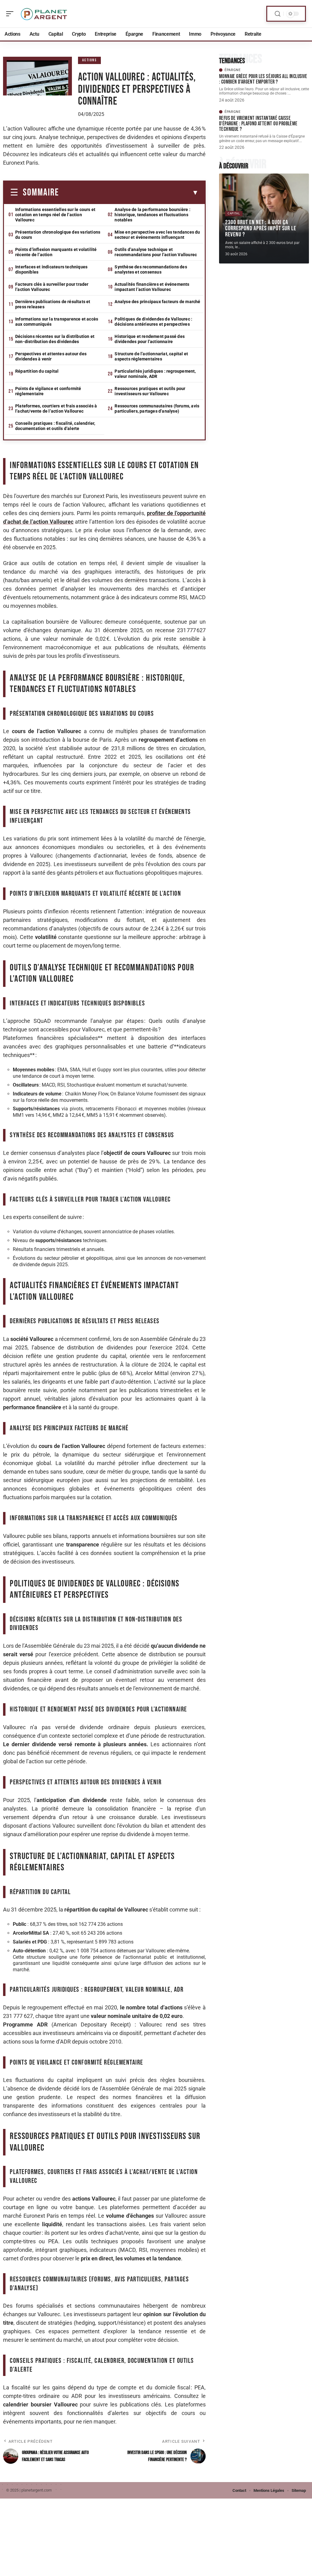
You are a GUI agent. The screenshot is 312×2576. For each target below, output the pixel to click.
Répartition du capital (37, 371)
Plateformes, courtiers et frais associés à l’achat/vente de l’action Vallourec (56, 408)
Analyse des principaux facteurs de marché (157, 302)
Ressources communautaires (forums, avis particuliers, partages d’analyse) (157, 408)
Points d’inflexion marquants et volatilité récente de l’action (56, 252)
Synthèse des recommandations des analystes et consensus (151, 269)
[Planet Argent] (44, 14)
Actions (90, 60)
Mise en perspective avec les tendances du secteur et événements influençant (157, 235)
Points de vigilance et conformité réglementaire (48, 391)
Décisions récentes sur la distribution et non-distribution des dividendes (55, 339)
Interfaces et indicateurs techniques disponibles (51, 269)
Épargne (233, 70)
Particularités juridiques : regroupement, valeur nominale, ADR (155, 374)
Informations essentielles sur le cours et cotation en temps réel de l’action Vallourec (55, 215)
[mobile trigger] (11, 14)
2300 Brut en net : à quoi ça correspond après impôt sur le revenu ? (261, 228)
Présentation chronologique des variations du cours (58, 235)
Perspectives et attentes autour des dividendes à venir (51, 356)
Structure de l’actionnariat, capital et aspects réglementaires (151, 356)
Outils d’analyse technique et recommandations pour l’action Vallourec (156, 252)
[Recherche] (278, 14)
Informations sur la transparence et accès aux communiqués (57, 322)
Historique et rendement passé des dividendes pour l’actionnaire (150, 339)
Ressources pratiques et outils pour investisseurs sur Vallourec (150, 391)
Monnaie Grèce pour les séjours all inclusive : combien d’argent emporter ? (263, 79)
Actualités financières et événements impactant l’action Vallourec (152, 287)
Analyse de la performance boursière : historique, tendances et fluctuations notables (152, 215)
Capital (234, 213)
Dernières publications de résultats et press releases (53, 304)
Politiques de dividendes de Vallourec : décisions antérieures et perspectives (153, 322)
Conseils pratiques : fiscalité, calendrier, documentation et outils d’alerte (55, 426)
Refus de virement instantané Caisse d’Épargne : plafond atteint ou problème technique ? (258, 124)
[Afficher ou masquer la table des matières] (129, 193)
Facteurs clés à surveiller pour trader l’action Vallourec (52, 287)
